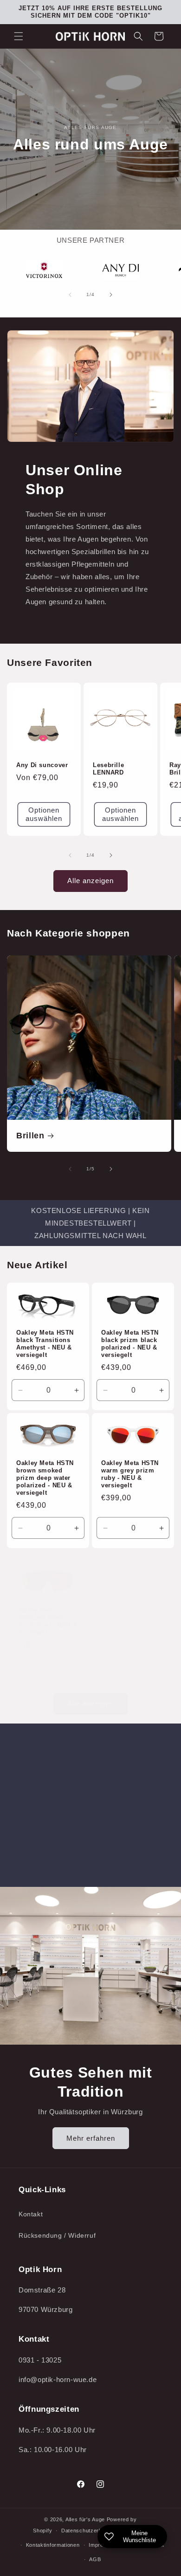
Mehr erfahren (91, 2138)
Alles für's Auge (85, 2519)
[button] (19, 36)
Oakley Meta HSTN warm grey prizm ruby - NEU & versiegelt (130, 1474)
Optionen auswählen (44, 814)
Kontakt (31, 2214)
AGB (95, 2559)
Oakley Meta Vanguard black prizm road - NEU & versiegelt (47, 1622)
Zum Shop (86, 1837)
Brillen (30, 1136)
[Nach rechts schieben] (111, 295)
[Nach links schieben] (70, 295)
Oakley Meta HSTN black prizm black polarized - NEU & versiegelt (130, 1344)
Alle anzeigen (90, 881)
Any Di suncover (42, 765)
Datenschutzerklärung (90, 2531)
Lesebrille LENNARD (108, 769)
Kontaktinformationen (53, 2545)
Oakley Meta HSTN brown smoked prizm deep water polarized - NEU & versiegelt (45, 1478)
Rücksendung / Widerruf (57, 2235)
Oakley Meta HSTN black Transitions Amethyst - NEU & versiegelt (45, 1344)
